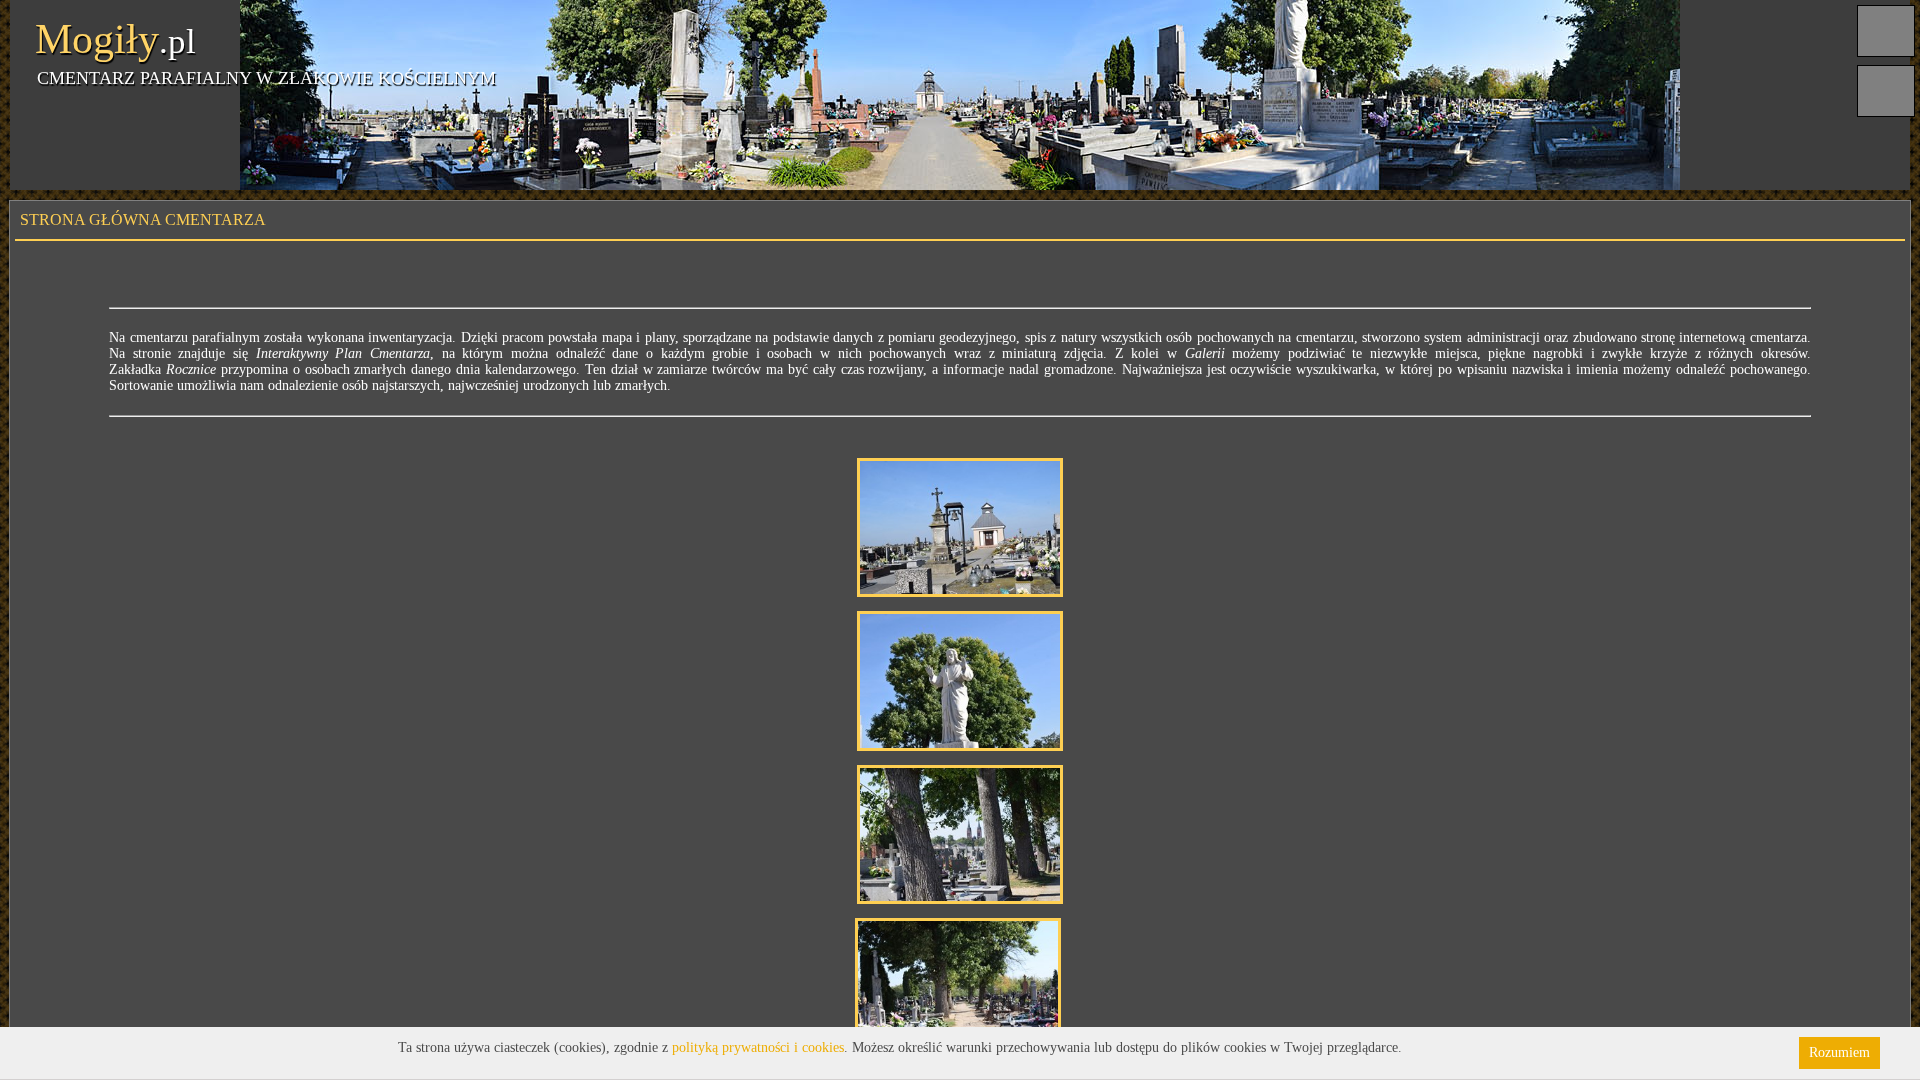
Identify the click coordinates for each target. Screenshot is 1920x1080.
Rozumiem (1839, 1052)
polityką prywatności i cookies (758, 1047)
